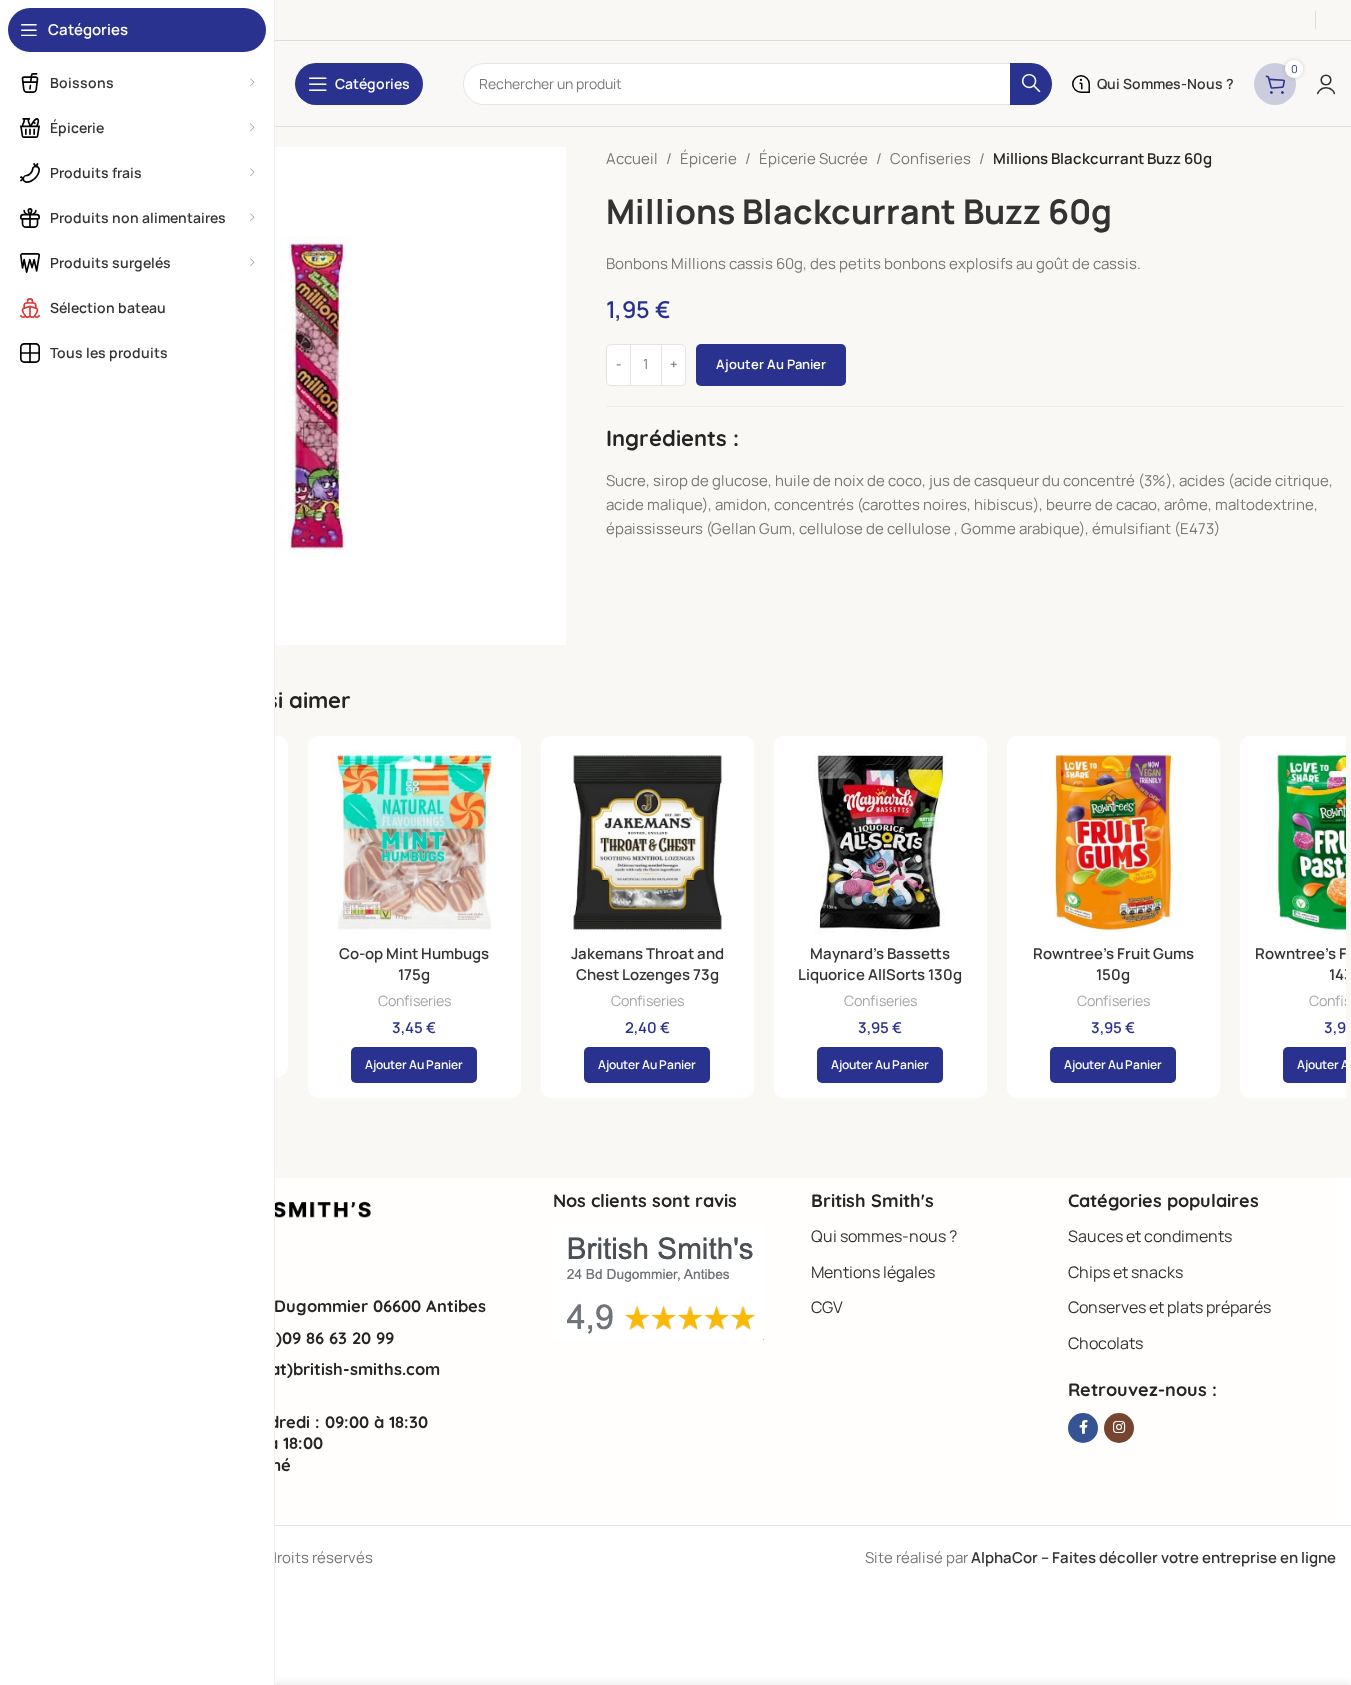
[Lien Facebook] (1083, 1428)
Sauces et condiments (1150, 1236)
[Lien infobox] (319, 1305)
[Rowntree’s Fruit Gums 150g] (1113, 842)
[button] (414, 1065)
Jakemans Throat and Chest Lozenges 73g (647, 964)
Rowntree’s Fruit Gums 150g (1113, 964)
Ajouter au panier (771, 364)
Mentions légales (873, 1272)
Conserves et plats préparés (1169, 1307)
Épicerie (708, 158)
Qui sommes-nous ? (884, 1236)
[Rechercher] (1031, 84)
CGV (827, 1307)
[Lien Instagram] (1119, 1428)
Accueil (632, 158)
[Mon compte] (1326, 84)
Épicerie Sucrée (813, 158)
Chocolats (1105, 1343)
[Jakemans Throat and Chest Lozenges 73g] (647, 842)
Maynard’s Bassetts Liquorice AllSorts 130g (880, 964)
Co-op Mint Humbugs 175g (414, 964)
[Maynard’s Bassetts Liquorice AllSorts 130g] (880, 842)
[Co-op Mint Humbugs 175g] (414, 842)
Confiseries (930, 158)
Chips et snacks (1125, 1272)
